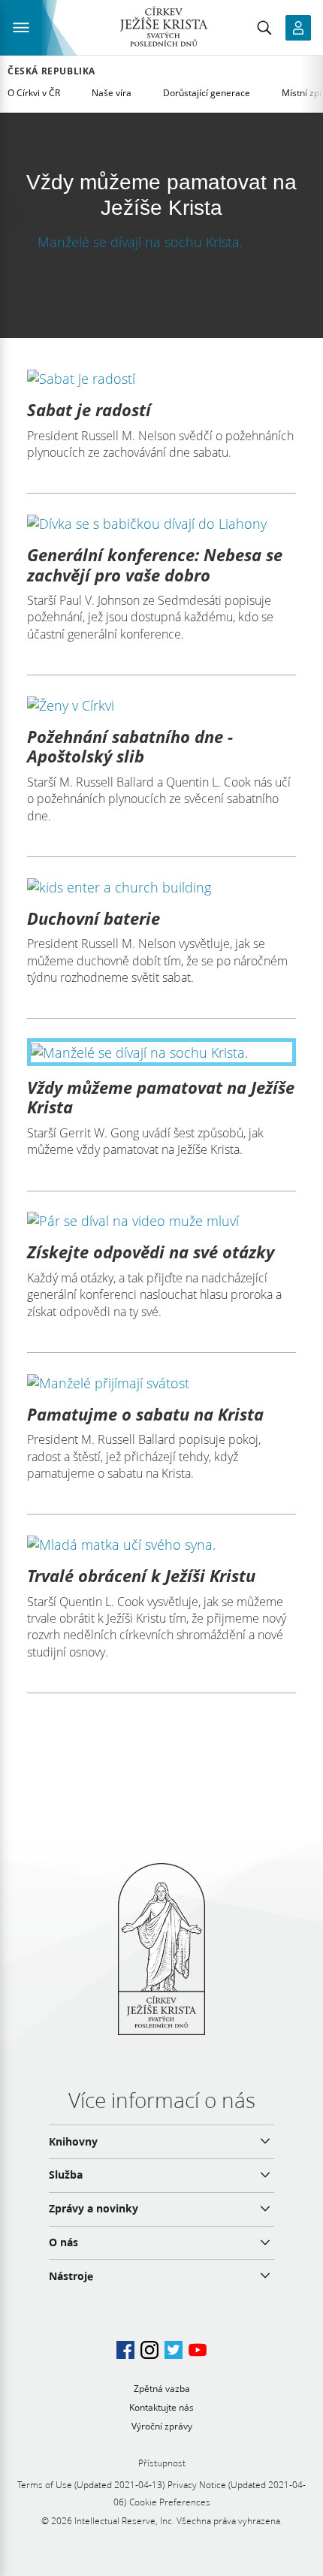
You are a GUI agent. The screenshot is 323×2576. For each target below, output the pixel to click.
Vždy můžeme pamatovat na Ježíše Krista (161, 1097)
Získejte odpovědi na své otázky (151, 1252)
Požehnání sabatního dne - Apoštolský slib (130, 746)
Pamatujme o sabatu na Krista (145, 1414)
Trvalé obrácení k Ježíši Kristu (141, 1575)
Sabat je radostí (89, 409)
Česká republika (51, 71)
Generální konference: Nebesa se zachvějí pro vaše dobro (155, 564)
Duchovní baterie (94, 918)
